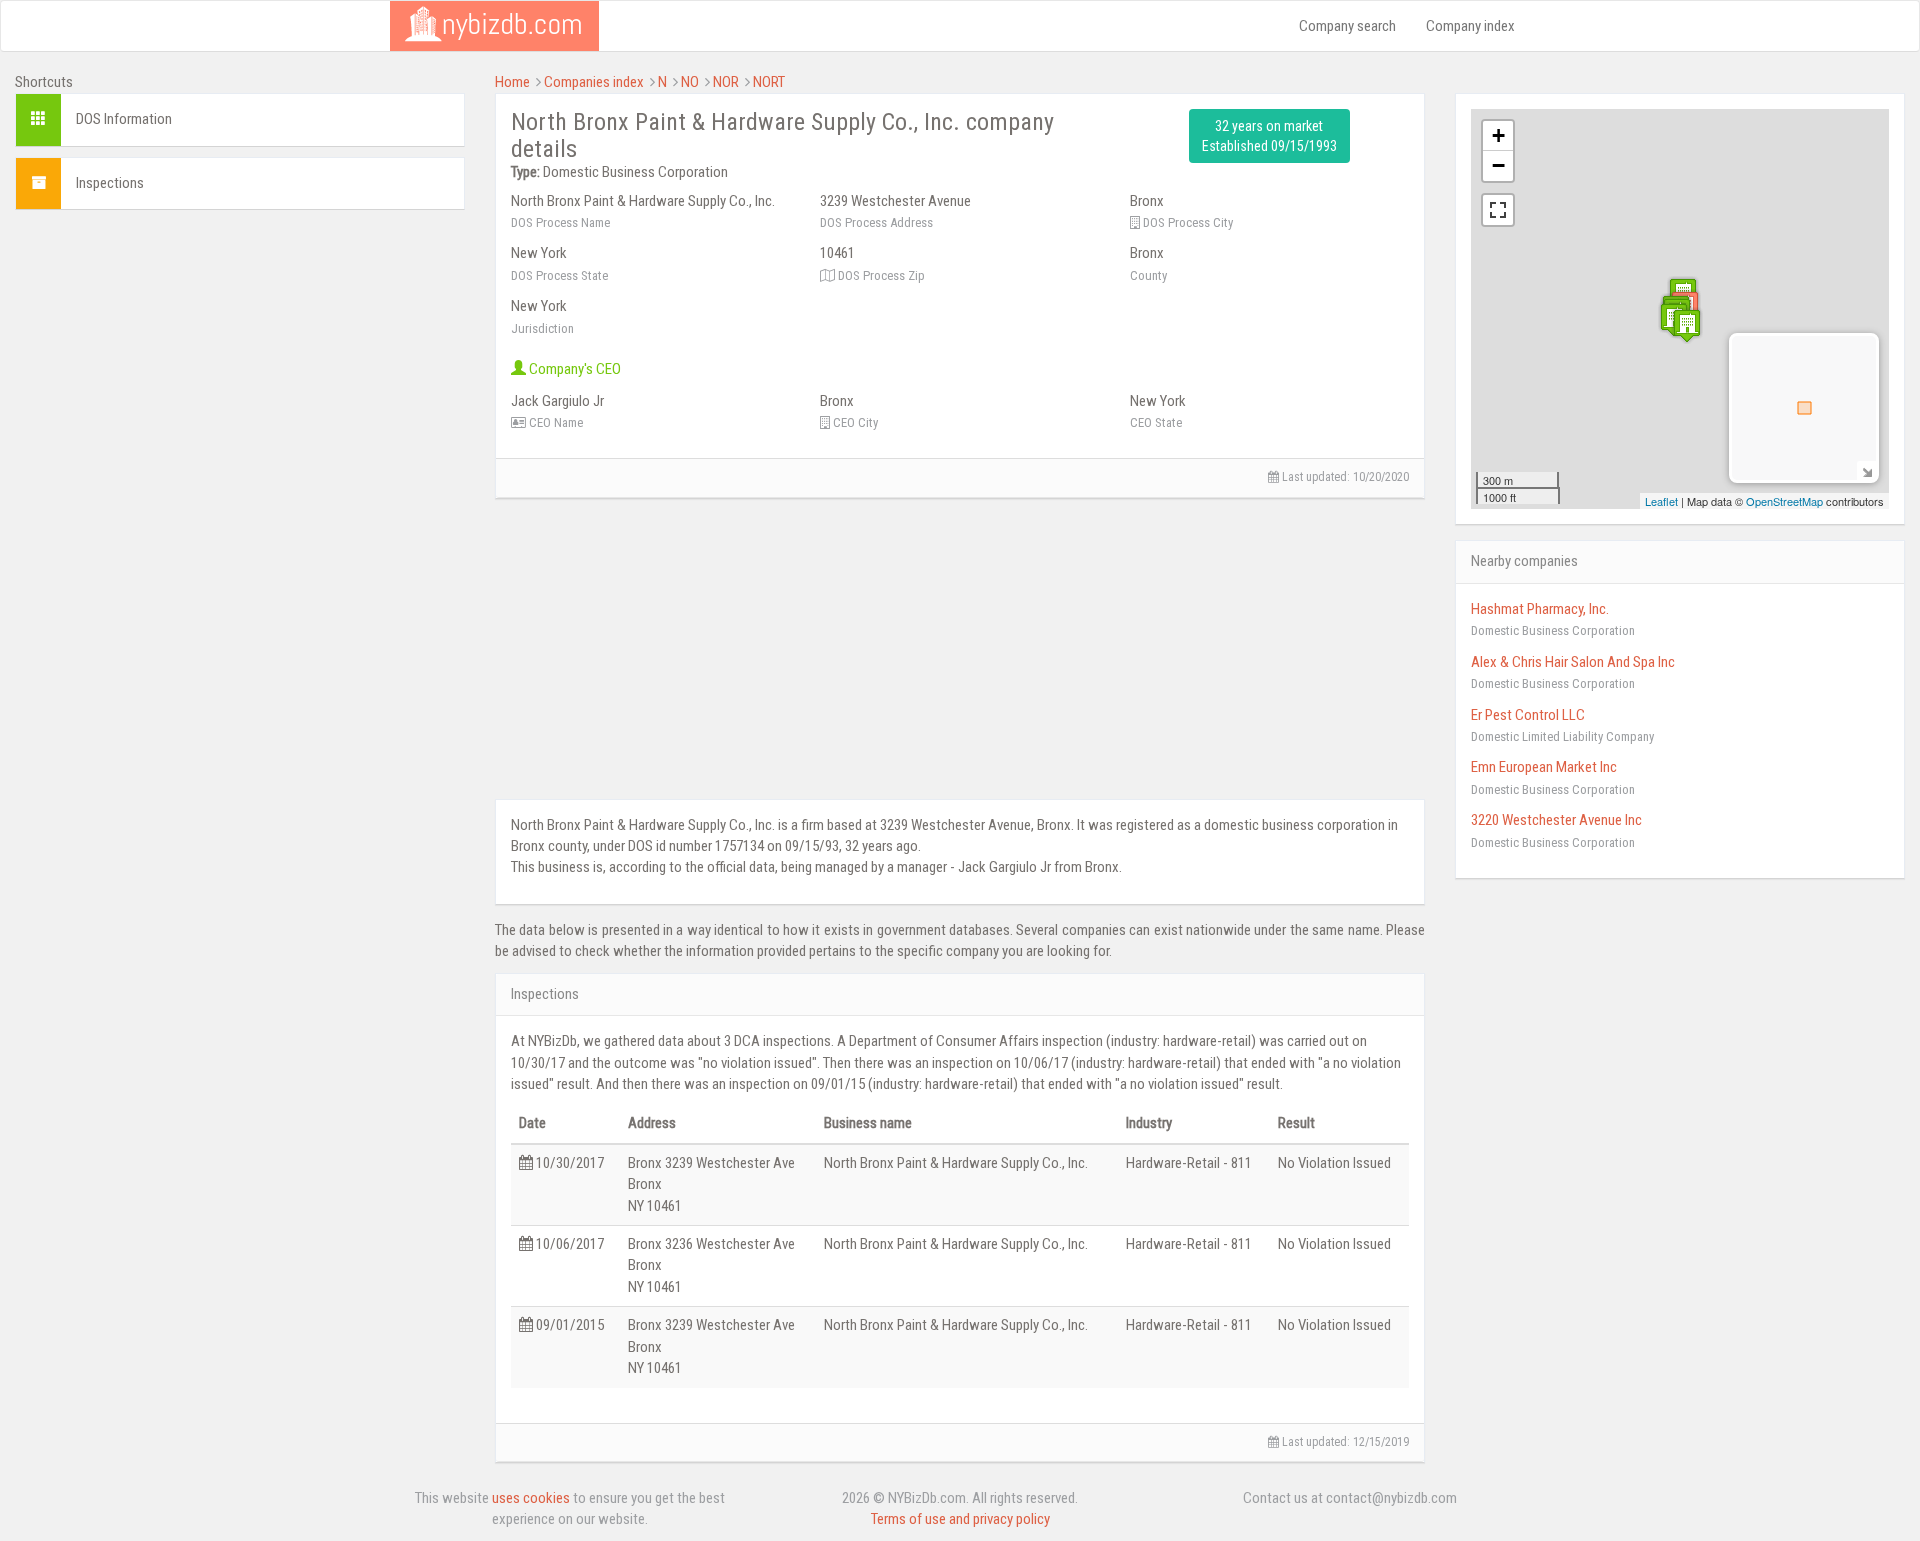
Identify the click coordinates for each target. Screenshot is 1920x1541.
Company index (1470, 26)
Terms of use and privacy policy (960, 1519)
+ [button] (1498, 135)
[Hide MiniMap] (1866, 470)
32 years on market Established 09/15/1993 (1269, 136)
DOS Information (124, 119)
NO (690, 82)
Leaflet (1661, 501)
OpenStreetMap (1784, 501)
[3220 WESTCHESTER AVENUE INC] (1687, 325)
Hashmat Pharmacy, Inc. (1540, 609)
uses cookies (531, 1498)
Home (512, 82)
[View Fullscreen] (1498, 210)
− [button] (1498, 165)
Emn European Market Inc (1544, 767)
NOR (726, 82)
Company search (1347, 26)
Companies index (594, 82)
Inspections (110, 183)
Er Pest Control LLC (1528, 715)
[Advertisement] (240, 365)
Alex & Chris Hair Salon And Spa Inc (1573, 662)
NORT (769, 82)
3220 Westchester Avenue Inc (1556, 820)
